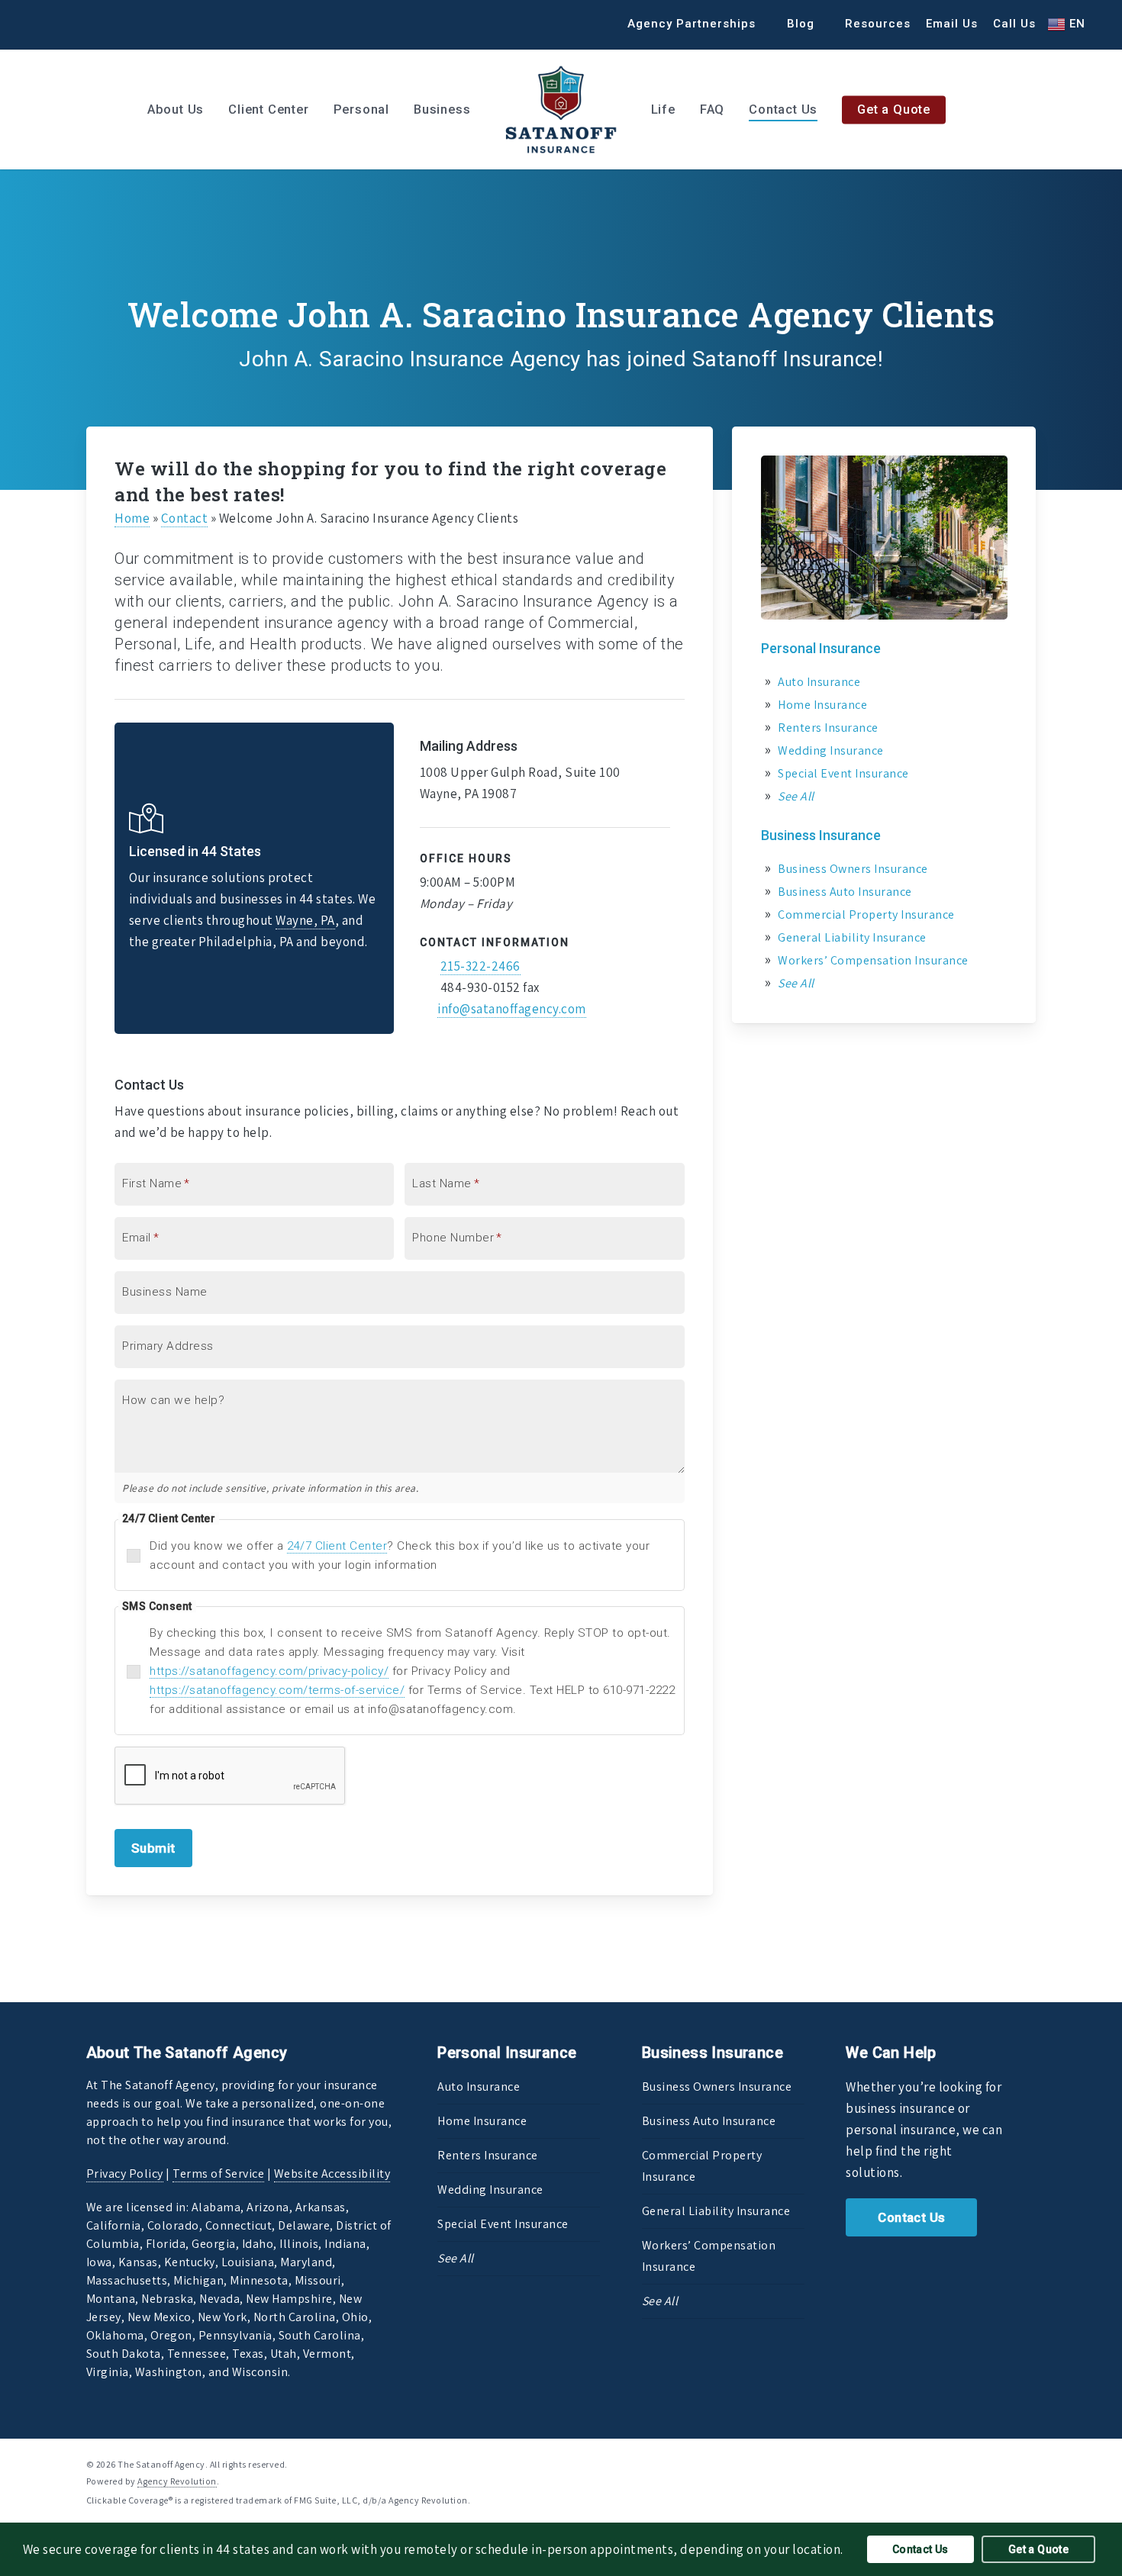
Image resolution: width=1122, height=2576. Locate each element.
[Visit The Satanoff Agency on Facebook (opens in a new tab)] (47, 24)
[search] (1091, 110)
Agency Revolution (177, 2481)
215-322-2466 (480, 966)
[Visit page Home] (561, 109)
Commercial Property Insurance (866, 914)
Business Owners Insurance (853, 869)
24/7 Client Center (337, 1546)
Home (132, 518)
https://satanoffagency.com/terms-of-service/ (277, 1690)
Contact (185, 518)
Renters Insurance (828, 728)
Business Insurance (821, 835)
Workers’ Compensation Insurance (873, 960)
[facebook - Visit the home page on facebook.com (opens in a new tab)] (974, 2463)
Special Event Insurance (843, 773)
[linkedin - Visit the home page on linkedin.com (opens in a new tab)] (1002, 2463)
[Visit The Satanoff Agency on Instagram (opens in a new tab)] (103, 24)
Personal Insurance (821, 648)
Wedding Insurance (831, 750)
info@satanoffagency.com (512, 1009)
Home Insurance (822, 705)
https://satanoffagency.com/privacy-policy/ (269, 1671)
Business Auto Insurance (845, 892)
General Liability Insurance (852, 937)
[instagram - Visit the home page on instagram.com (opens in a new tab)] (1030, 2463)
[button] (911, 2217)
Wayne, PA (305, 920)
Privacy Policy (125, 2173)
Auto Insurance (819, 682)
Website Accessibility (332, 2173)
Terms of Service (218, 2173)
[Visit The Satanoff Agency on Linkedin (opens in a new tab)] (75, 24)
